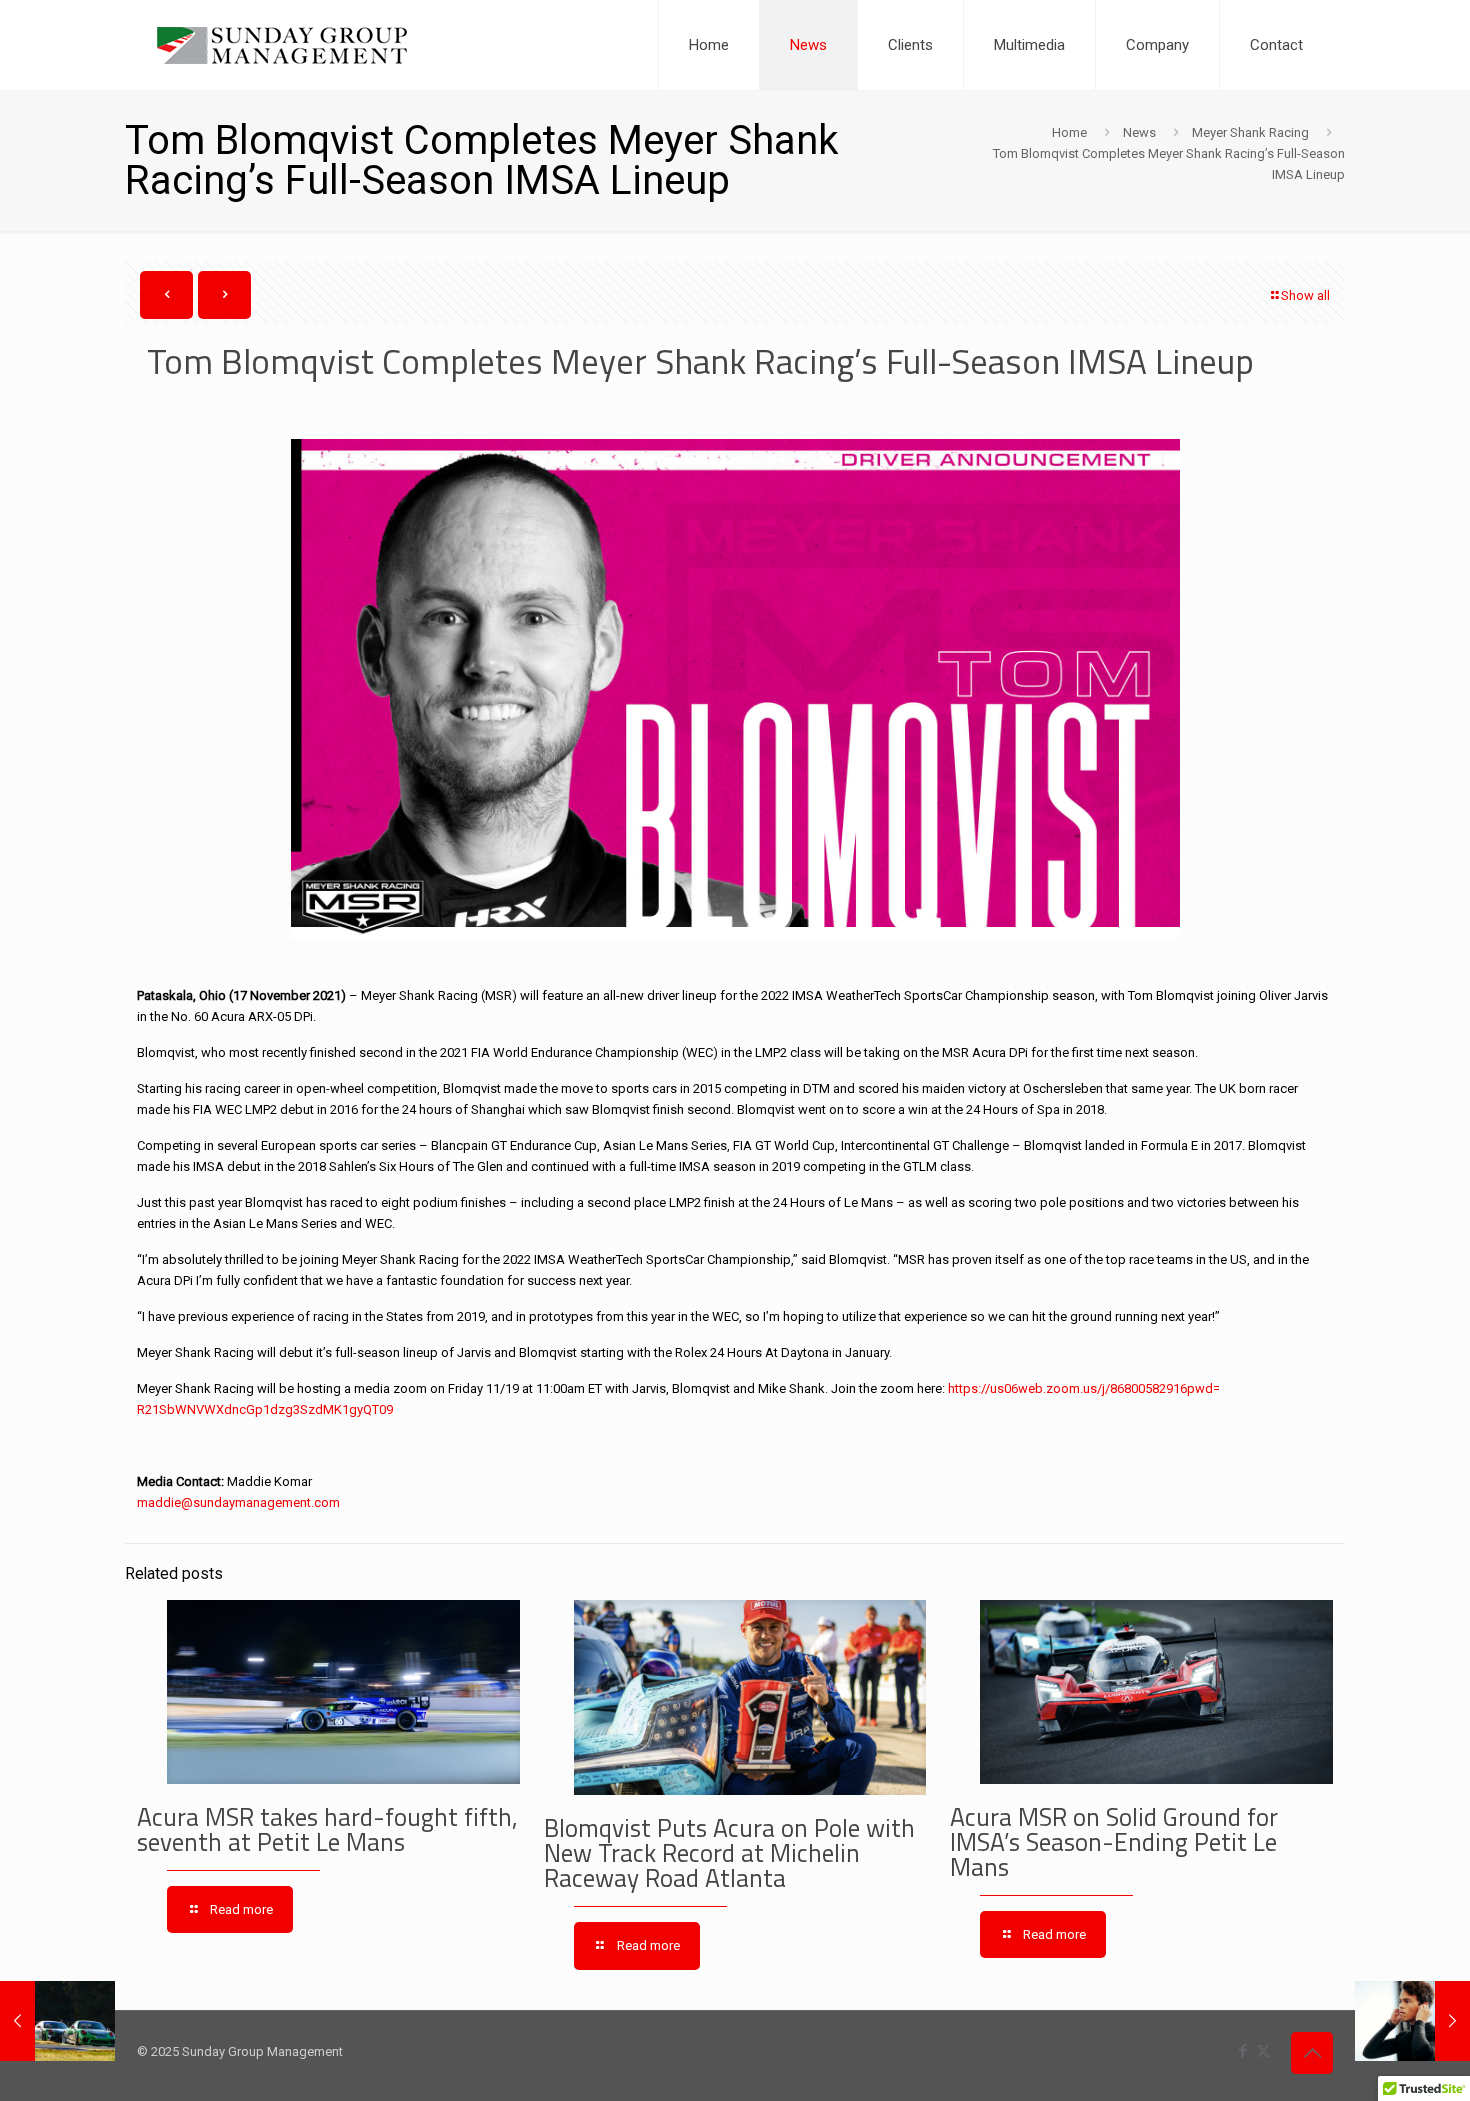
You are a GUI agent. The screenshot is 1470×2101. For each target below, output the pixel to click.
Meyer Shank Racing (1250, 132)
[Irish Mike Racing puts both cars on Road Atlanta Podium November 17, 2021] (57, 2021)
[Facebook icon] (1242, 2051)
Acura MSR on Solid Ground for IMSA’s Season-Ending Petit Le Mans (1114, 1842)
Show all (1305, 295)
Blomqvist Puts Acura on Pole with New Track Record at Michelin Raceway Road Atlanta (729, 1853)
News (1139, 132)
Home (1069, 132)
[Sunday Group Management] (282, 45)
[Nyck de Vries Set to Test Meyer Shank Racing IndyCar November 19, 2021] (1412, 2021)
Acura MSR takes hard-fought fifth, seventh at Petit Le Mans (327, 1829)
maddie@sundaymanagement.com (238, 1502)
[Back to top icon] (1312, 2053)
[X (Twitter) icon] (1263, 2051)
